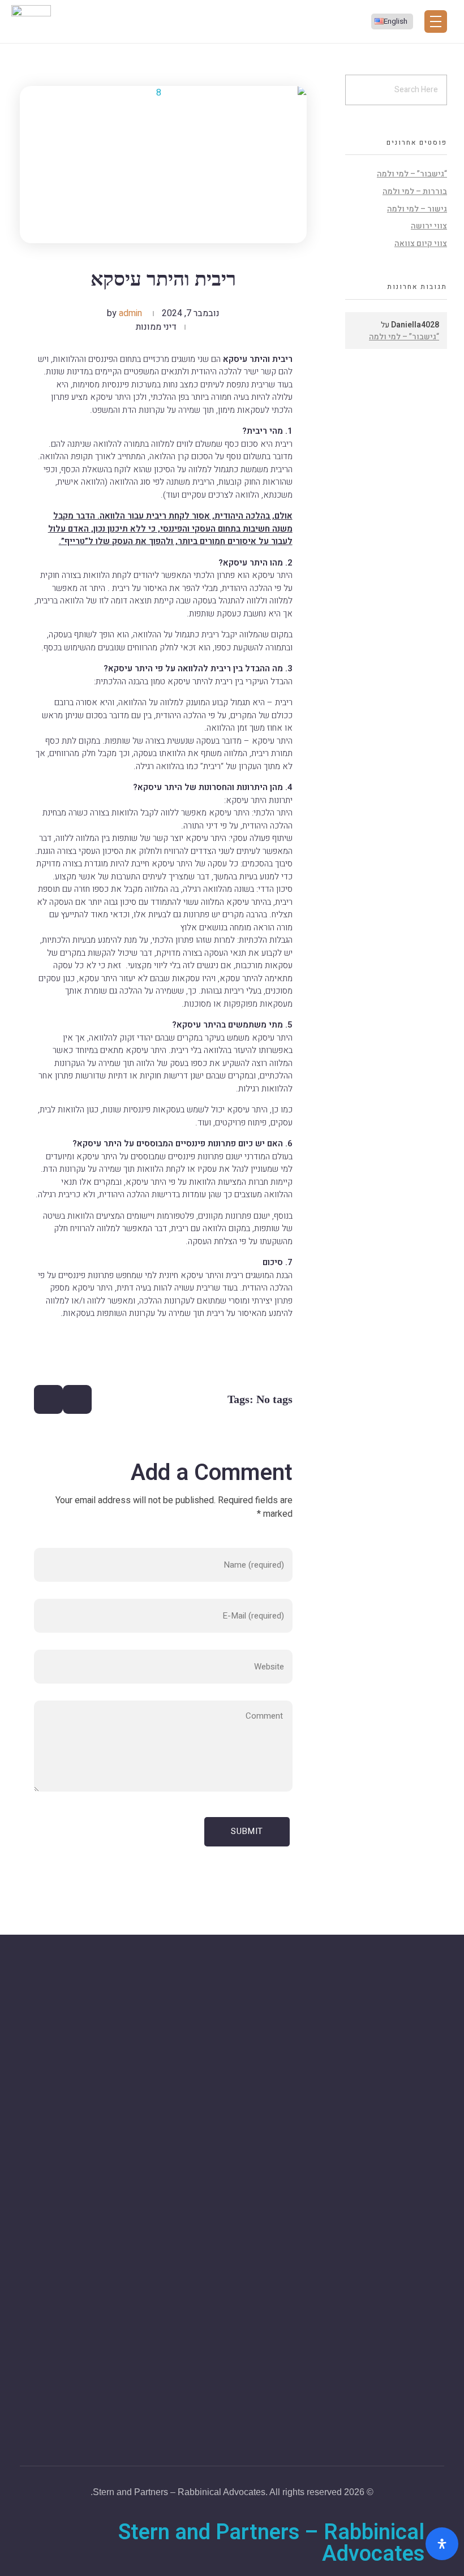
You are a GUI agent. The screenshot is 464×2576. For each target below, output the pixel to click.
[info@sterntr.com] (437, 2173)
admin (130, 313)
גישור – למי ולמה (417, 209)
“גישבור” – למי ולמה (412, 174)
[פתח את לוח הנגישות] (442, 2544)
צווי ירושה (429, 226)
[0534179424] (437, 2127)
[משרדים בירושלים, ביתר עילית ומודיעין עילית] (436, 2079)
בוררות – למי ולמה (415, 191)
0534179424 (419, 2144)
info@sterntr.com (410, 2191)
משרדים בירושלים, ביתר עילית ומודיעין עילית (364, 2098)
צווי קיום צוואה (421, 243)
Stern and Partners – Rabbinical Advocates (271, 2543)
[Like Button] (77, 1399)
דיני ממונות (156, 327)
